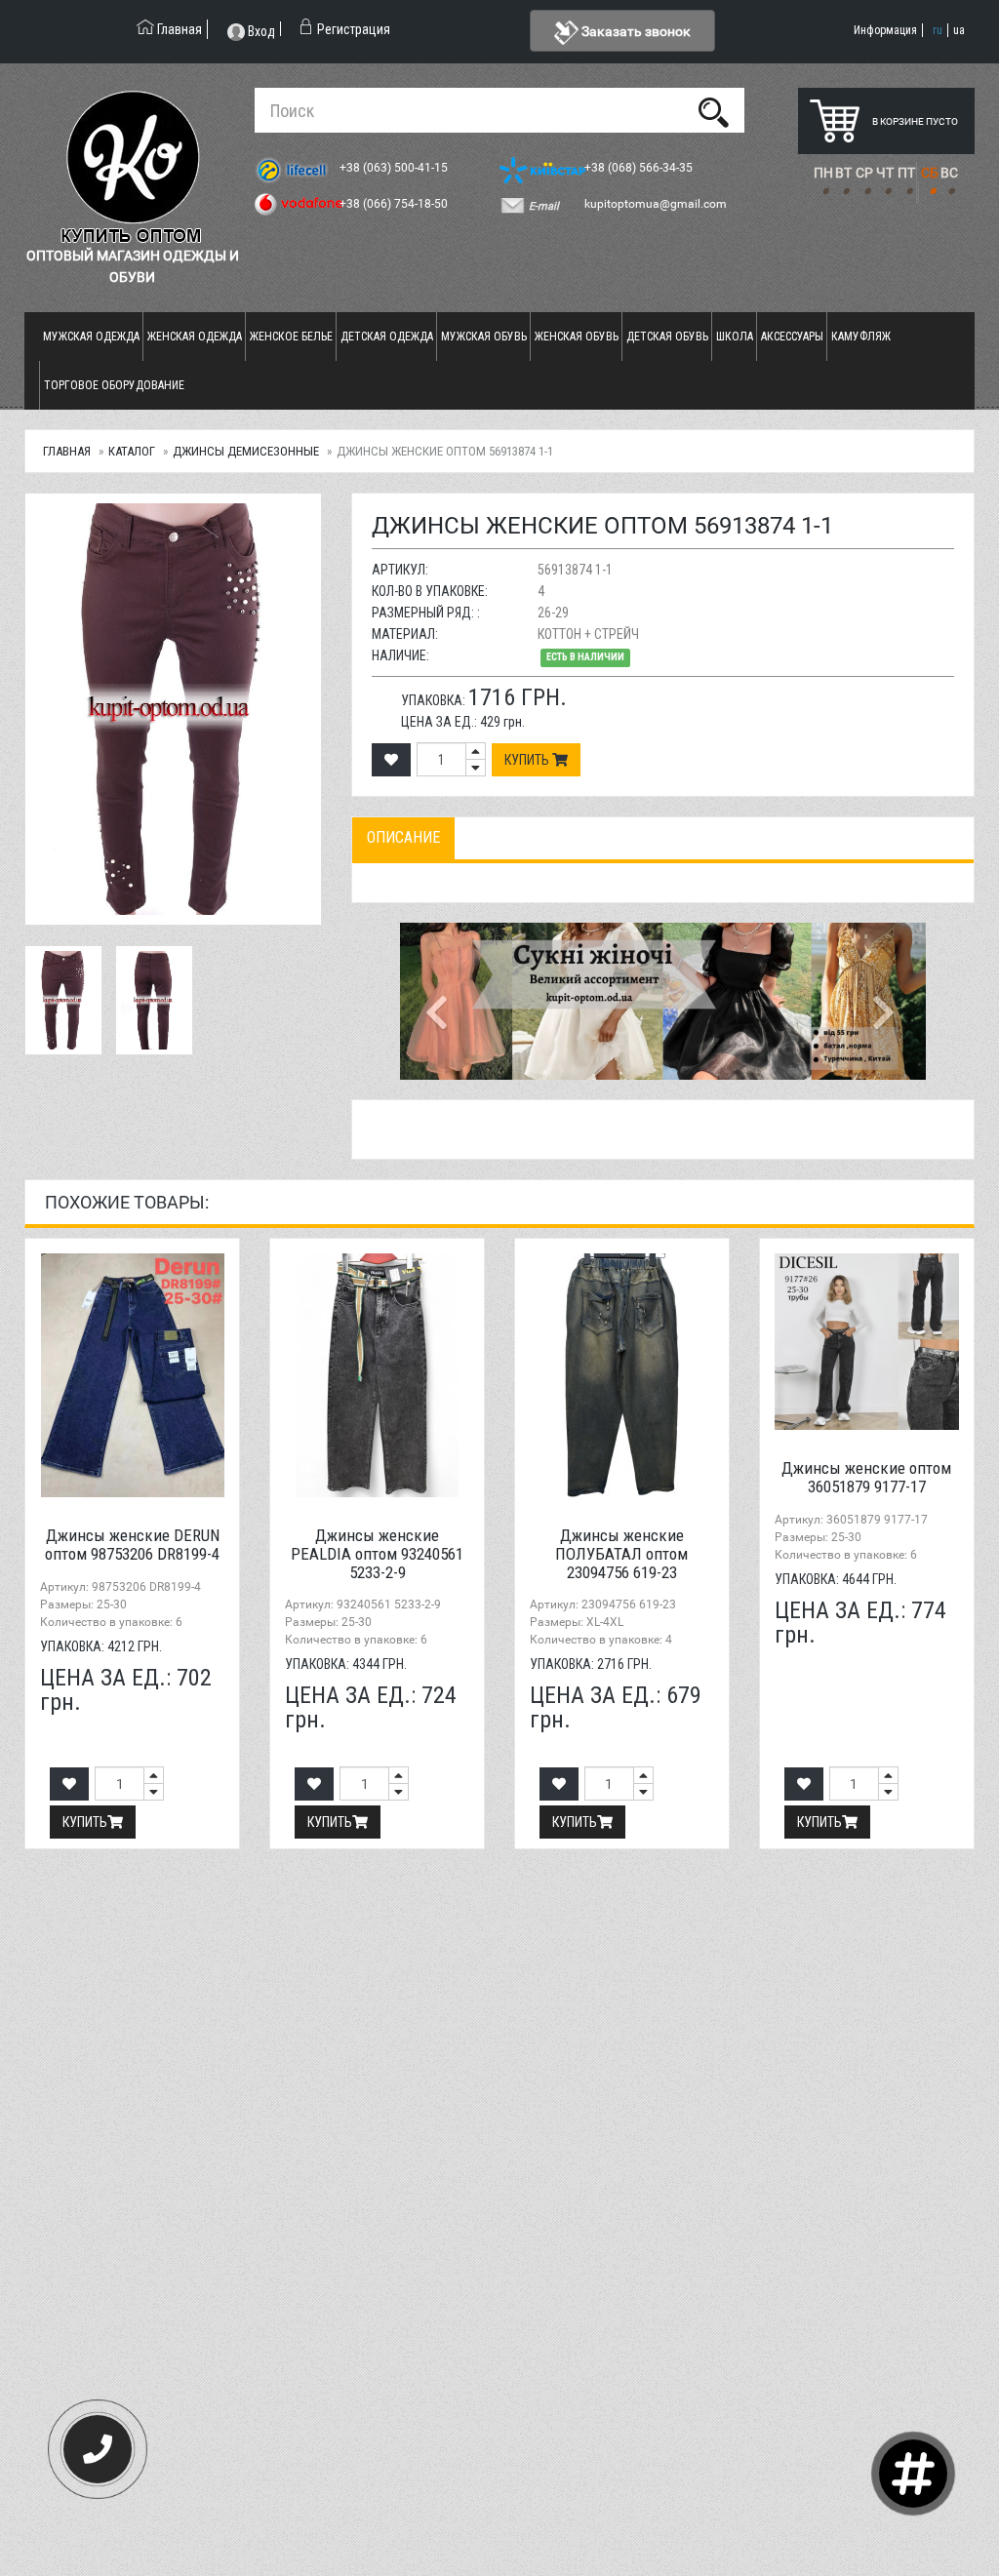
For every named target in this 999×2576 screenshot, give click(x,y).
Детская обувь (667, 337)
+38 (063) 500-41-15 (395, 168)
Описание (403, 837)
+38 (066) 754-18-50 (395, 204)
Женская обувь (577, 337)
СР (864, 173)
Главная (67, 451)
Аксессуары (792, 337)
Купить (528, 760)
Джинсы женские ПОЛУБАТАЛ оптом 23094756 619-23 (621, 1553)
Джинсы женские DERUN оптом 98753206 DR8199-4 (132, 1545)
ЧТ (885, 173)
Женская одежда (195, 337)
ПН (823, 173)
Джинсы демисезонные (246, 451)
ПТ (906, 173)
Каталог (132, 451)
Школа (735, 337)
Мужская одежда (91, 337)
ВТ (843, 173)
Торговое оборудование (114, 385)
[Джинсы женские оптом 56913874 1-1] (173, 709)
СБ (930, 173)
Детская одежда (387, 337)
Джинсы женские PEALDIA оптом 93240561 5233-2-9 (377, 1553)
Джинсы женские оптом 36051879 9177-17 (866, 1477)
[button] (440, 1001)
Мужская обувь (484, 337)
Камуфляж (861, 337)
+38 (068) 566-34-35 (640, 168)
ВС (949, 173)
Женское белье (291, 337)
